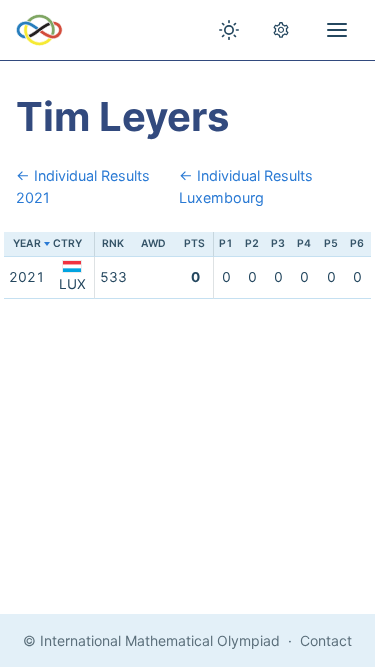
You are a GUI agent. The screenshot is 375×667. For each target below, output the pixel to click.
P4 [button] (304, 243)
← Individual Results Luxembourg (246, 186)
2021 (27, 277)
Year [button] (27, 243)
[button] (72, 244)
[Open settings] (281, 30)
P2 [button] (252, 243)
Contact (326, 640)
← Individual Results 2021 (83, 186)
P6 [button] (357, 243)
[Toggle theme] (229, 30)
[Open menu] (337, 30)
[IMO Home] (39, 30)
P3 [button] (278, 243)
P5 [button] (331, 243)
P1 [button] (226, 243)
